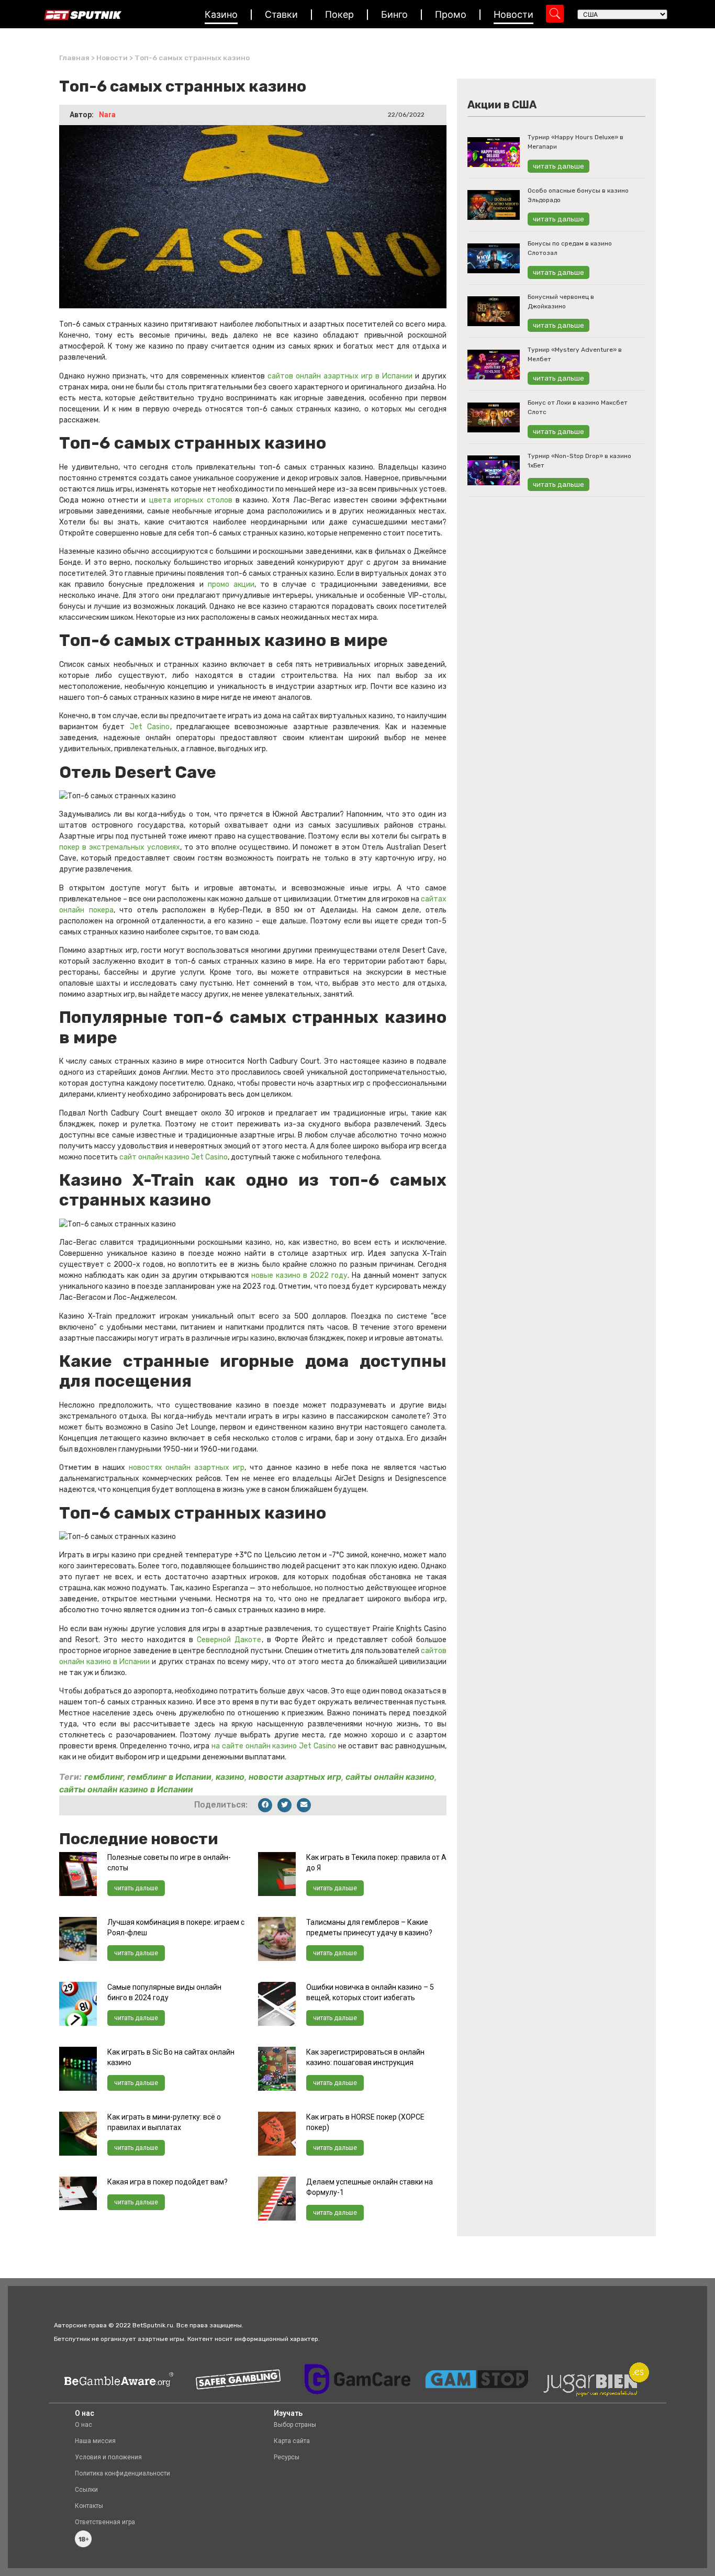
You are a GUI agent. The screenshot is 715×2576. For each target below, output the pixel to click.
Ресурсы (287, 2457)
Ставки (281, 14)
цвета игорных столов (191, 500)
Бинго (394, 14)
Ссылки (86, 2490)
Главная (74, 58)
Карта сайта (292, 2441)
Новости (513, 14)
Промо (451, 14)
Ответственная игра (105, 2522)
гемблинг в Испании (169, 1777)
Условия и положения (108, 2457)
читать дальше (136, 1888)
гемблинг (104, 1777)
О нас (83, 2425)
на (217, 1746)
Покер (339, 14)
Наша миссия (95, 2441)
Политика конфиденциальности (122, 2473)
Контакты (89, 2506)
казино (230, 1777)
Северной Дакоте (229, 1640)
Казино (221, 14)
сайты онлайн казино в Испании (126, 1789)
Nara (107, 115)
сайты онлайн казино (390, 1777)
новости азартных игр (295, 1777)
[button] (265, 1805)
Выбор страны (295, 2425)
